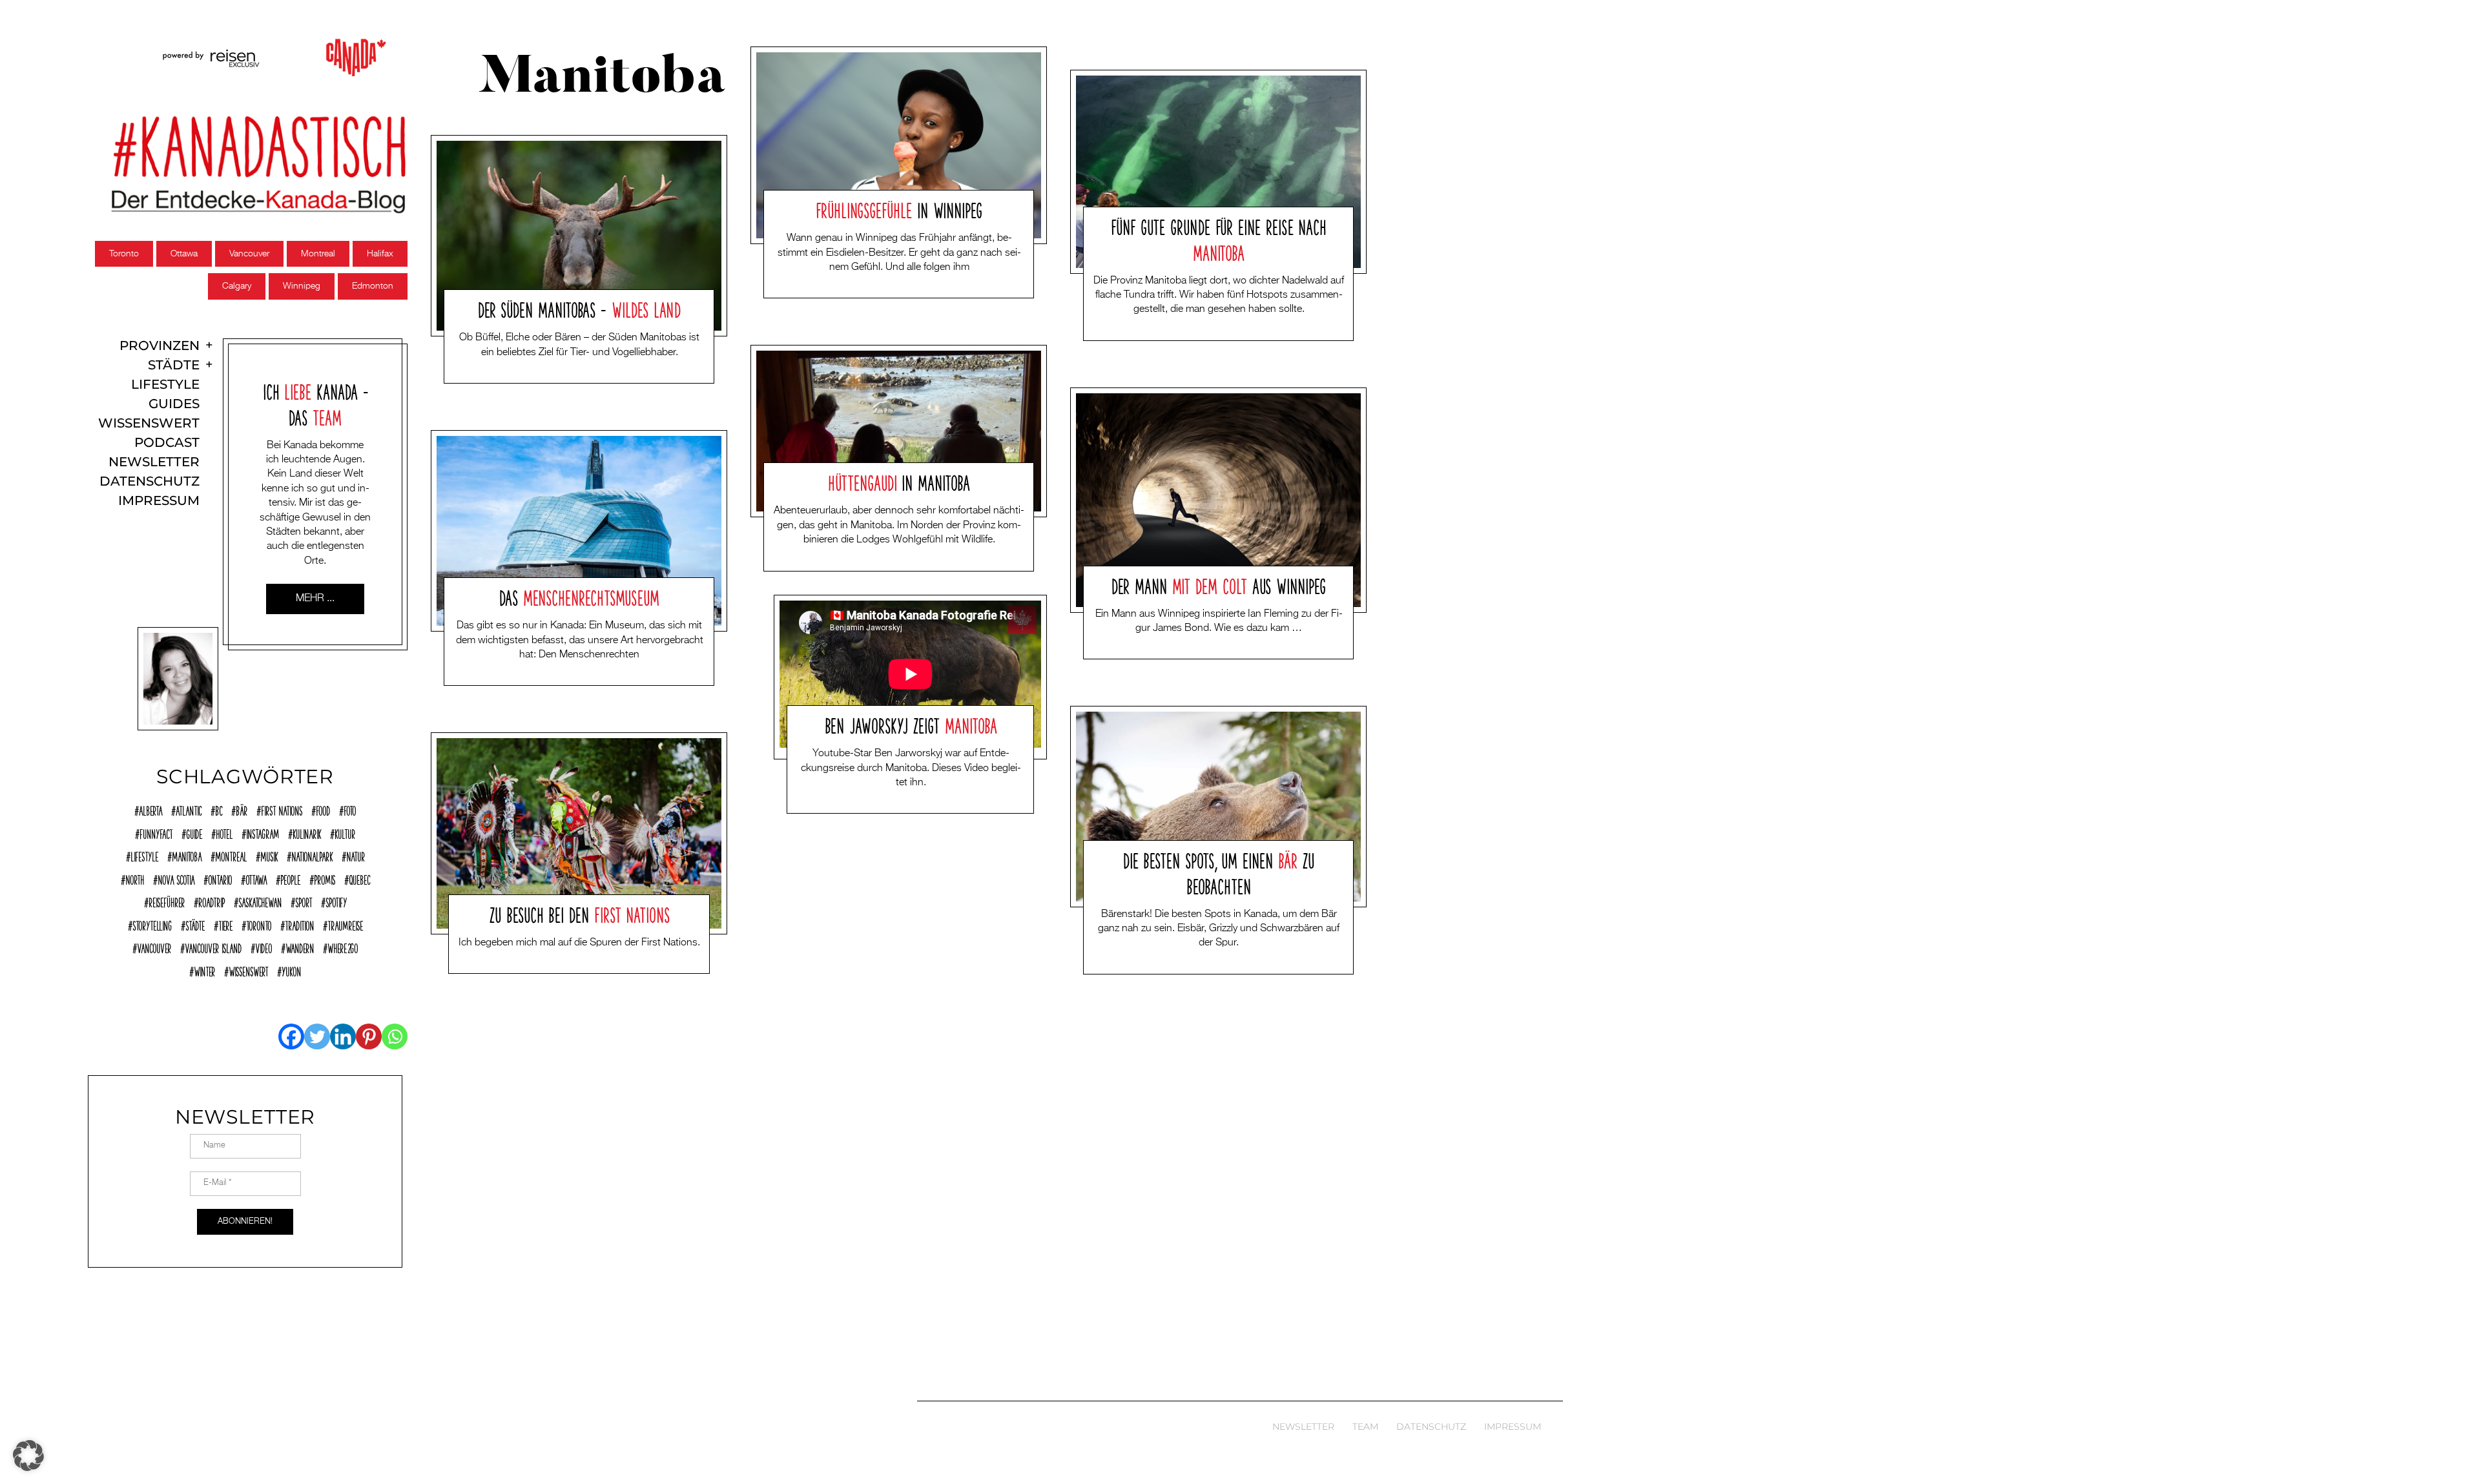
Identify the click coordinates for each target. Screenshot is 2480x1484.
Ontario (220, 878)
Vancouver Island (213, 947)
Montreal (318, 254)
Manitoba (187, 855)
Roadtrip (212, 901)
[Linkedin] (343, 1036)
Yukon (291, 970)
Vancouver (249, 254)
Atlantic (189, 809)
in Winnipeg (899, 209)
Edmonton (373, 286)
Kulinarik (307, 832)
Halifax (380, 254)
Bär (242, 809)
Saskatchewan (260, 901)
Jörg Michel (560, 373)
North (135, 878)
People (290, 878)
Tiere (225, 924)
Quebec (359, 878)
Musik (269, 855)
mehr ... (315, 599)
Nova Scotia (176, 878)
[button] (28, 1456)
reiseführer (167, 901)
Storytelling (152, 924)
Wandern (300, 947)
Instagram (263, 832)
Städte (174, 365)
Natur (356, 855)
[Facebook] (291, 1036)
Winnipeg (302, 286)
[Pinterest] (369, 1036)
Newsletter (154, 462)
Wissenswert (149, 423)
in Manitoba (899, 481)
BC (219, 809)
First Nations (282, 809)
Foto (350, 809)
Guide (194, 832)
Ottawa (184, 254)
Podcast (167, 443)
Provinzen (160, 346)
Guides (174, 404)
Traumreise (345, 924)
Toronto (124, 254)
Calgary (237, 286)
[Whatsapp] (395, 1036)
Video (263, 947)
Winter (204, 970)
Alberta (150, 809)
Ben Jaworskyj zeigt (911, 724)
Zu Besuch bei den (579, 913)
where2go (343, 947)
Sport (304, 901)
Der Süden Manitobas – (580, 308)
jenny (550, 675)
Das (579, 596)
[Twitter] (317, 1036)
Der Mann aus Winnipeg (1219, 584)
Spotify (336, 901)
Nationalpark (312, 855)
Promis (325, 878)
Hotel (224, 832)
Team (1365, 1427)
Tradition (299, 924)
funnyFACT (156, 832)
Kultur (345, 832)
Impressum (159, 501)
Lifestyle (165, 385)
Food (323, 809)
